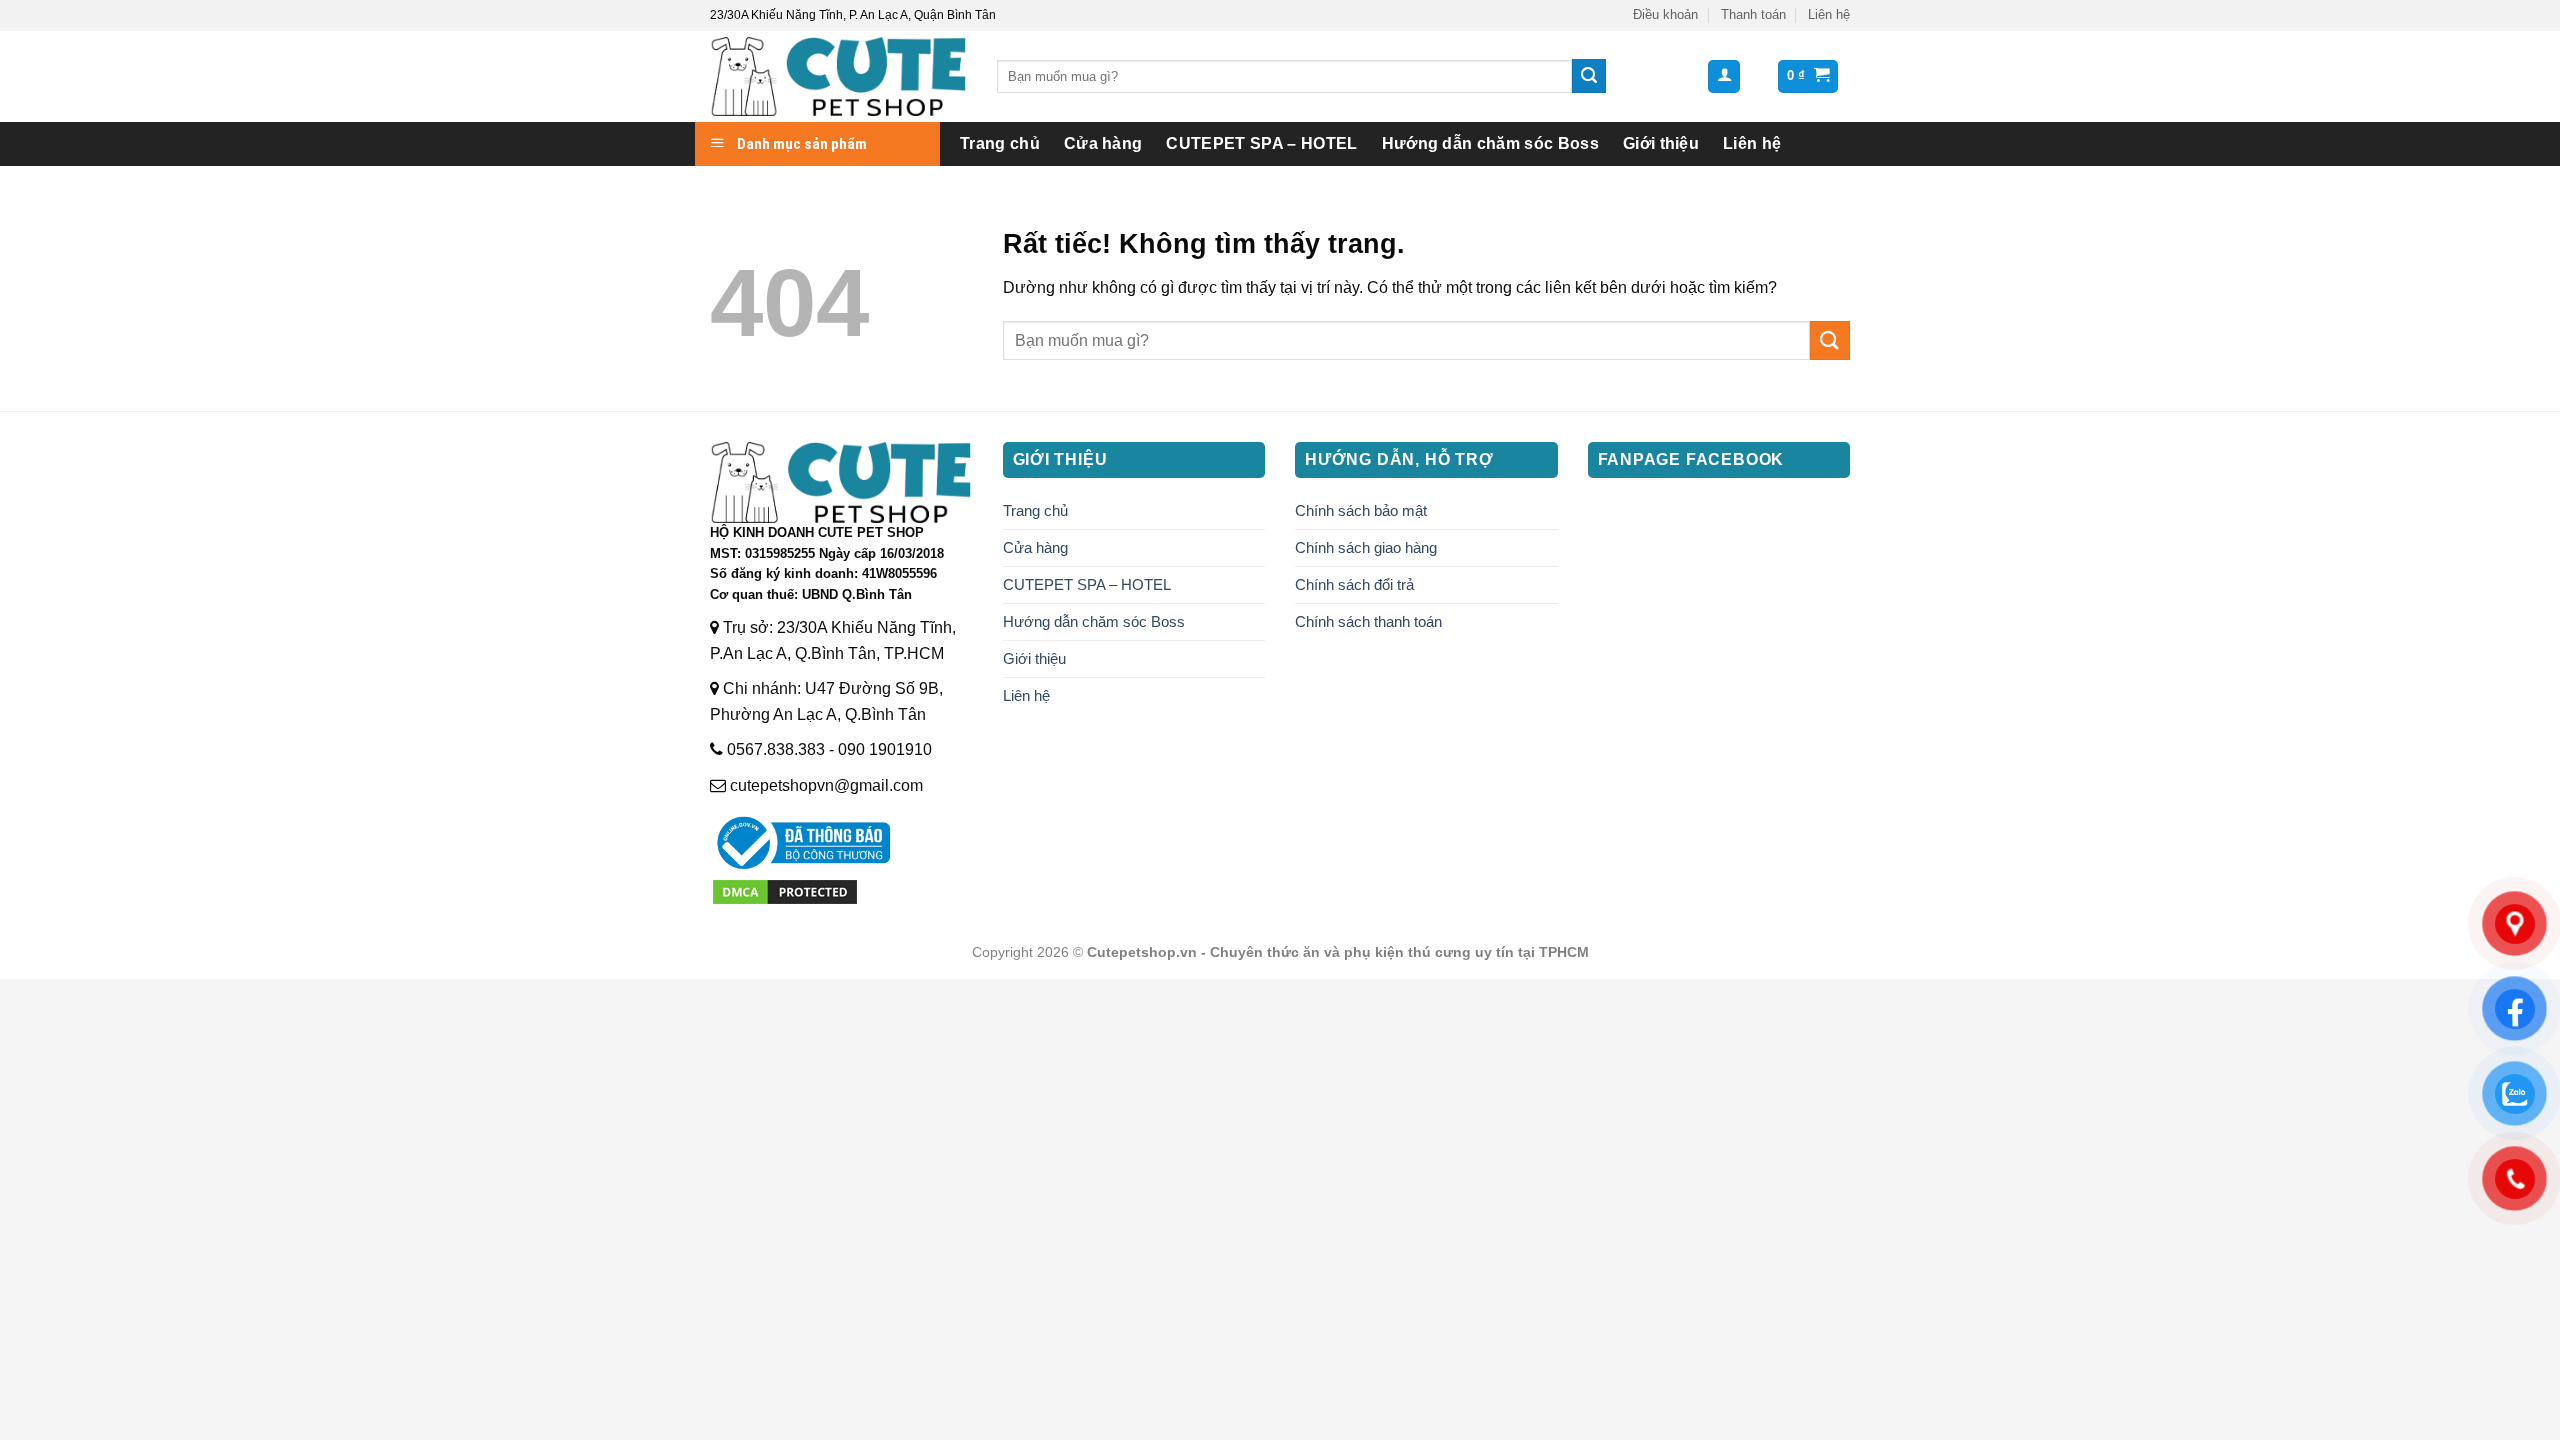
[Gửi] (1589, 76)
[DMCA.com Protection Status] (785, 890)
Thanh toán (1753, 14)
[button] (1724, 76)
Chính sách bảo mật (1361, 510)
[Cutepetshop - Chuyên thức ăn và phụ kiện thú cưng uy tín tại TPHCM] (838, 76)
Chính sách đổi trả (1354, 584)
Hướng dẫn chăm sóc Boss (1490, 143)
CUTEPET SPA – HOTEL (1261, 143)
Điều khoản (1665, 14)
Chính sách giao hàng (1366, 547)
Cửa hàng (1103, 143)
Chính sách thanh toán (1368, 621)
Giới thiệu (1661, 143)
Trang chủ (1000, 143)
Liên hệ (1829, 14)
